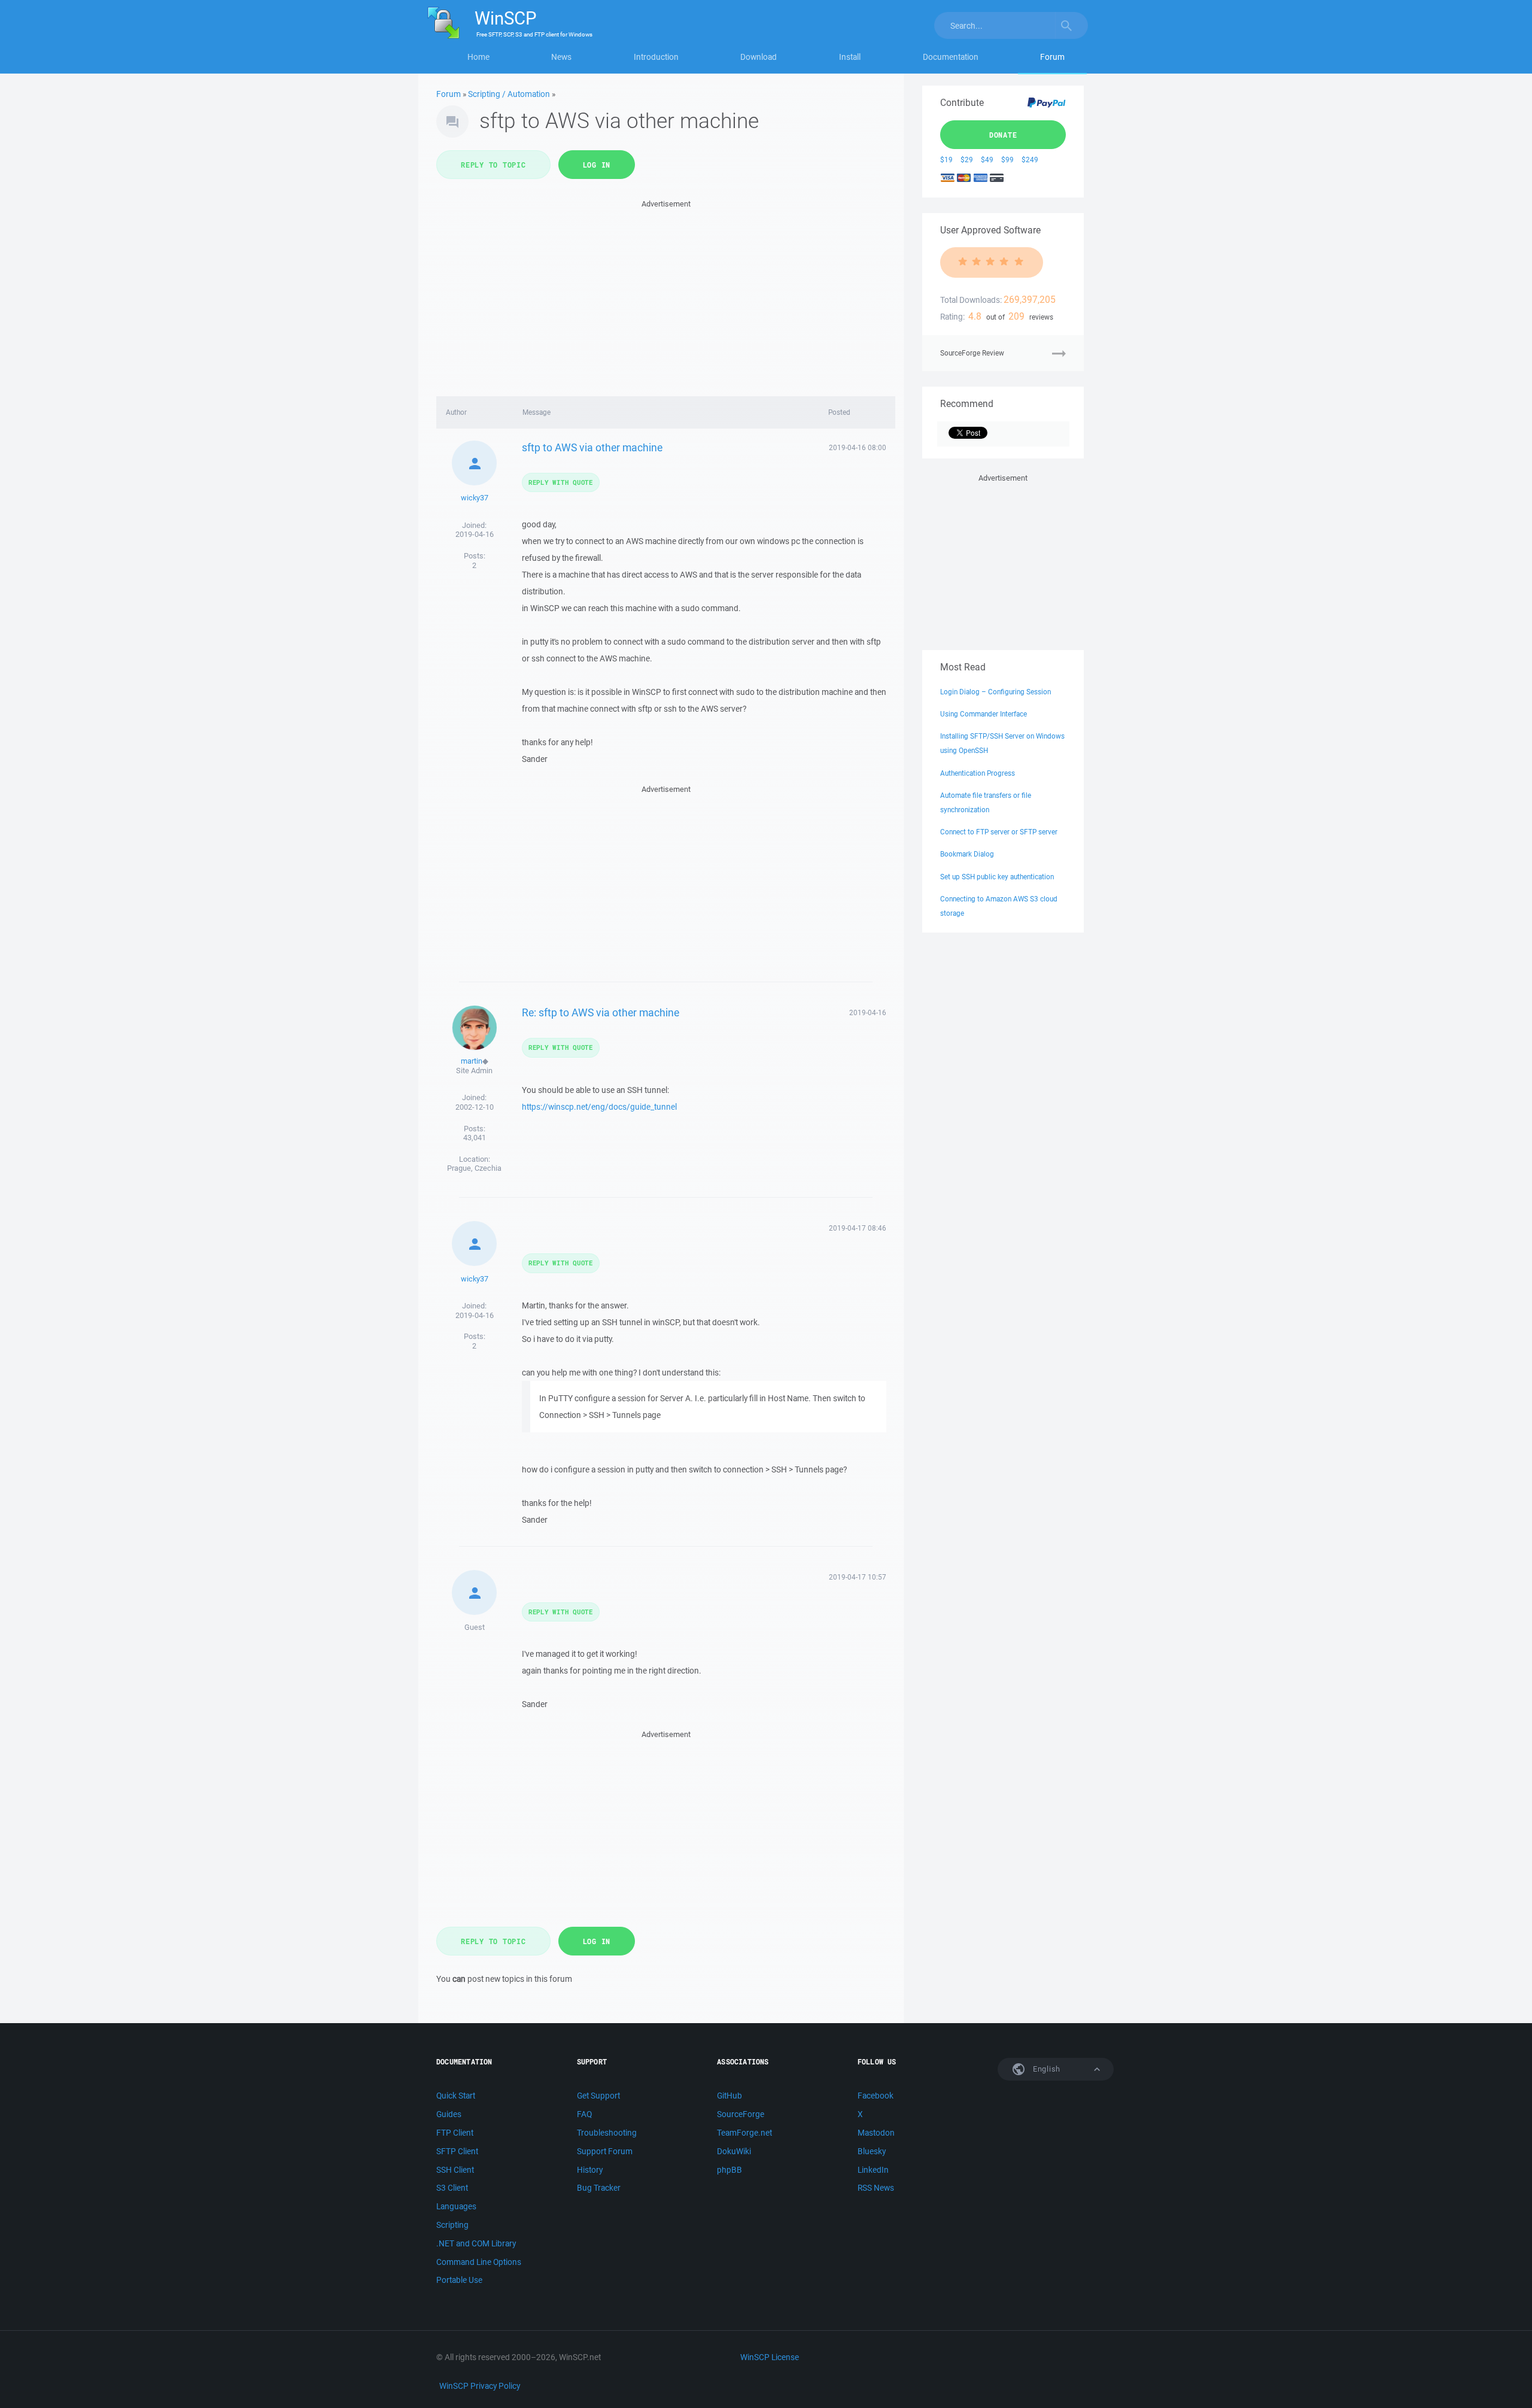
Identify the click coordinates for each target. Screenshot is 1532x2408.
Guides (449, 2114)
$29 (967, 160)
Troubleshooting (607, 2133)
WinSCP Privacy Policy (480, 2386)
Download (759, 57)
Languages (456, 2206)
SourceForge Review (972, 353)
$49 (987, 160)
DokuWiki (734, 2151)
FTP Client (455, 2133)
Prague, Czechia (474, 1168)
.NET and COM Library (476, 2243)
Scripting (452, 2225)
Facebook (876, 2096)
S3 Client (452, 2188)
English (1045, 2069)
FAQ (584, 2114)
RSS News (876, 2188)
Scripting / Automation (509, 94)
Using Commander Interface (984, 714)
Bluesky (872, 2151)
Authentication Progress (978, 773)
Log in (597, 165)
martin (472, 1061)
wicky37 (475, 498)
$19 (946, 160)
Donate (1003, 135)
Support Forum (605, 2151)
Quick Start (456, 2096)
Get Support (598, 2096)
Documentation (951, 57)
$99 (1007, 160)
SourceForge (741, 2114)
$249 (1030, 160)
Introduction (656, 57)
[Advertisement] (666, 294)
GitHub (729, 2096)
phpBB (729, 2170)
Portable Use (459, 2280)
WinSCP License (770, 2357)
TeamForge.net (744, 2133)
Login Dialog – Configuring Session (996, 692)
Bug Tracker (599, 2188)
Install (850, 57)
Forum (1052, 57)
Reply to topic (493, 165)
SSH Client (455, 2170)
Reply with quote (561, 482)
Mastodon (876, 2133)
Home (478, 57)
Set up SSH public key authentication (997, 877)
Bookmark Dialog (967, 854)
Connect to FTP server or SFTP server (999, 832)
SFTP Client (457, 2151)
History (590, 2170)
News (561, 57)
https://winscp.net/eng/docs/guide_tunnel (599, 1107)
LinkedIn (873, 2170)
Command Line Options (479, 2262)
